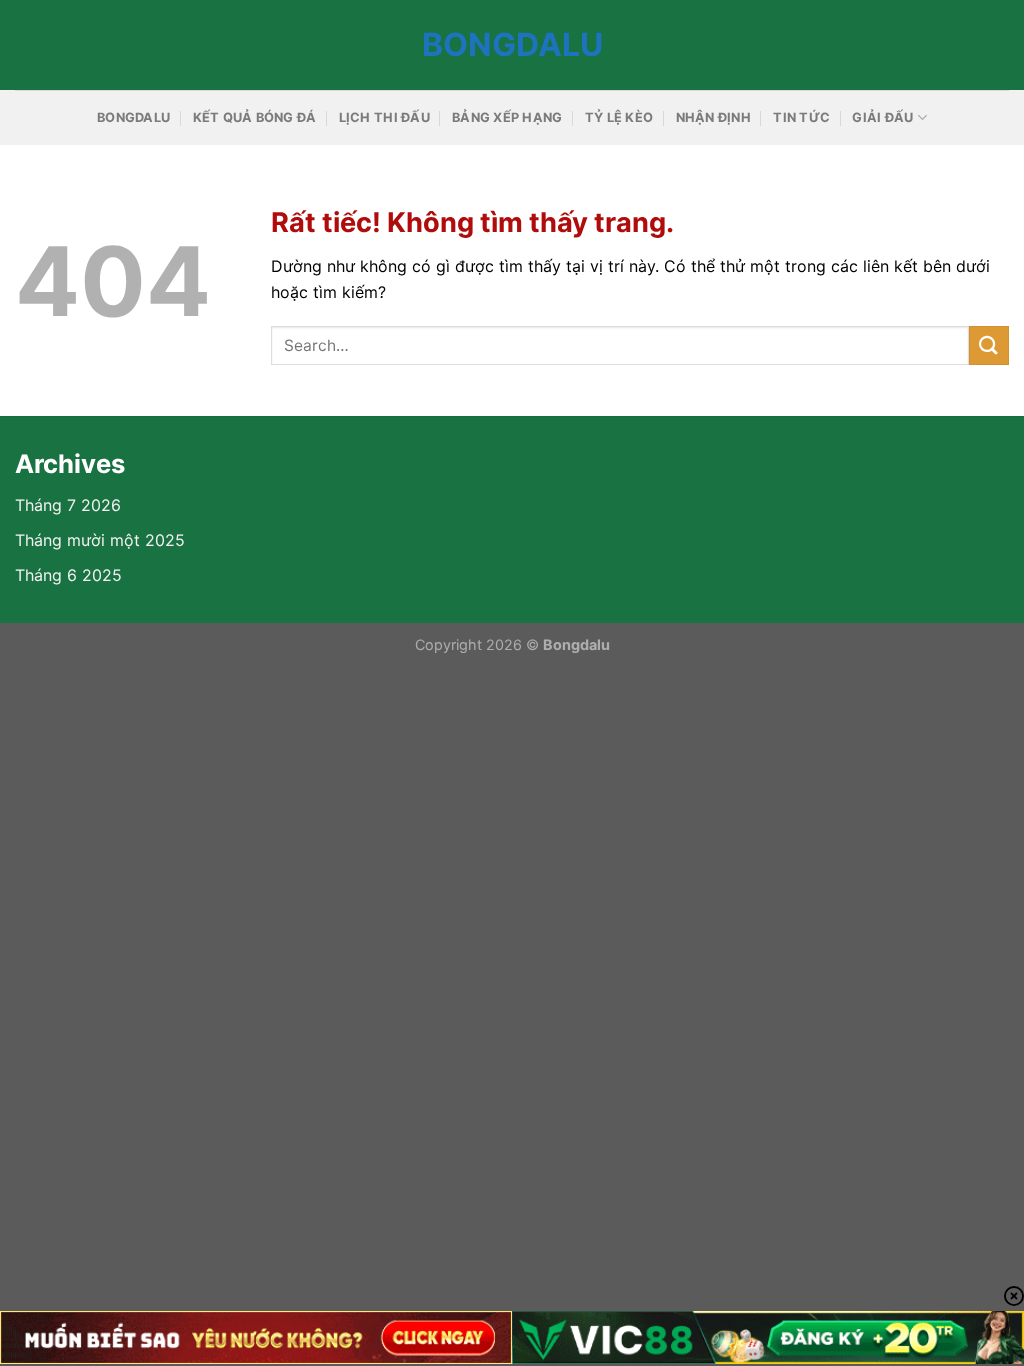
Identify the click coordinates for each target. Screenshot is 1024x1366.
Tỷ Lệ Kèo (619, 117)
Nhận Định (713, 117)
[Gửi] (989, 345)
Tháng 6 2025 (68, 575)
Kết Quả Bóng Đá (255, 117)
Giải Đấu (882, 117)
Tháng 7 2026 (68, 505)
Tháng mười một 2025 (100, 540)
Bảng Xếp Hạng (507, 117)
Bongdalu (512, 45)
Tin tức (801, 117)
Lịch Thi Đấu (384, 117)
